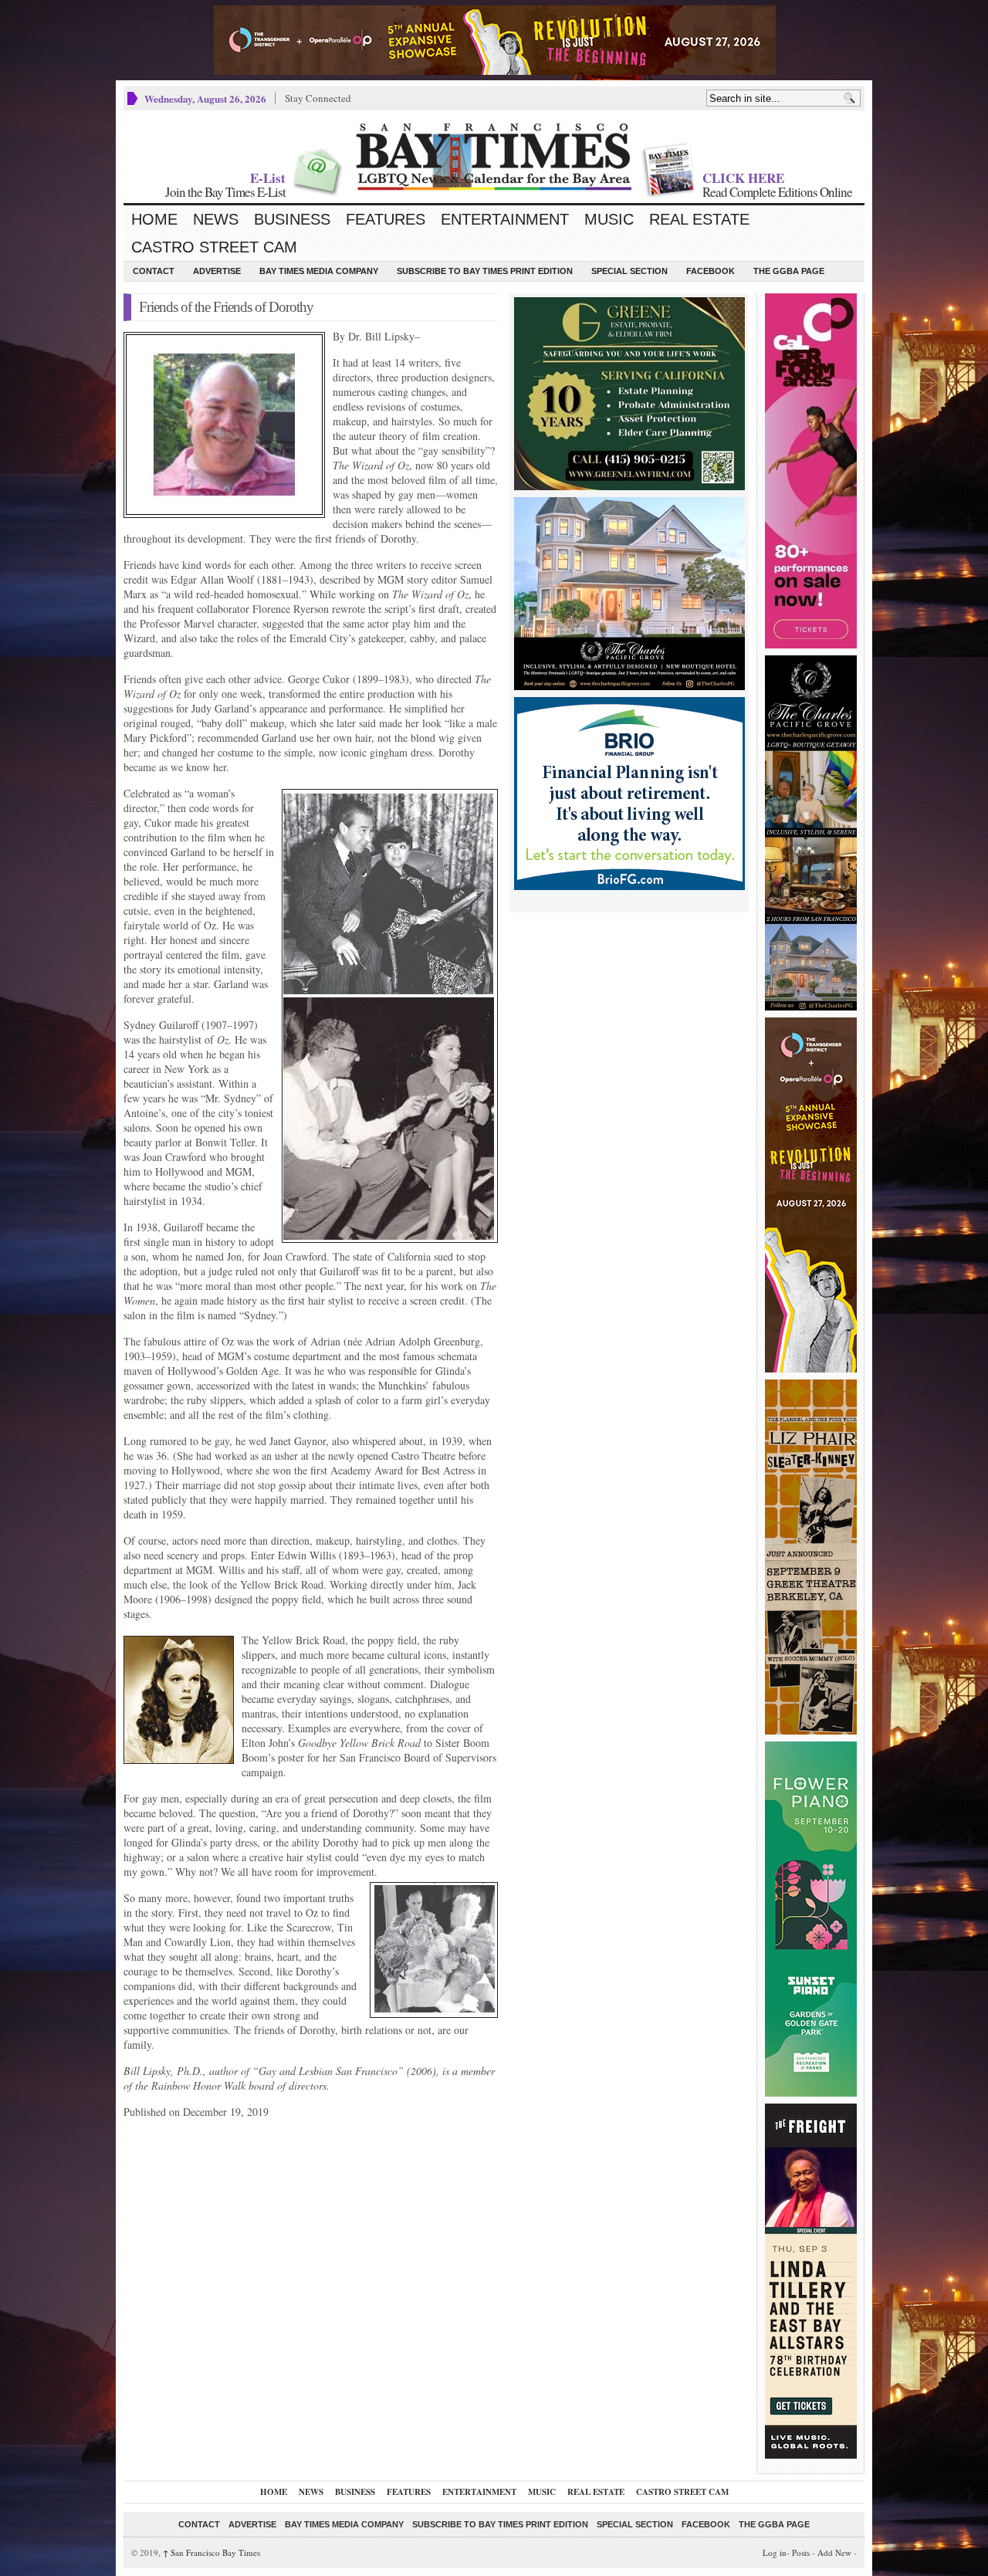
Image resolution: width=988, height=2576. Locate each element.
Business (292, 219)
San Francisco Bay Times (211, 2552)
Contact (154, 271)
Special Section (629, 271)
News (216, 219)
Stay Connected (318, 98)
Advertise (217, 271)
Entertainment (505, 219)
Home (154, 219)
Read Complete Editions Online (777, 192)
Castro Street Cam (214, 247)
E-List (268, 178)
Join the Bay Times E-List (225, 192)
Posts (801, 2552)
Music (609, 219)
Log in (775, 2552)
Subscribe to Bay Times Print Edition (485, 271)
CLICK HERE (743, 178)
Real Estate (699, 219)
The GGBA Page (789, 271)
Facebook (711, 271)
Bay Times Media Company (319, 271)
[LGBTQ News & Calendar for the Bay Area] (494, 157)
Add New (834, 2552)
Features (386, 219)
